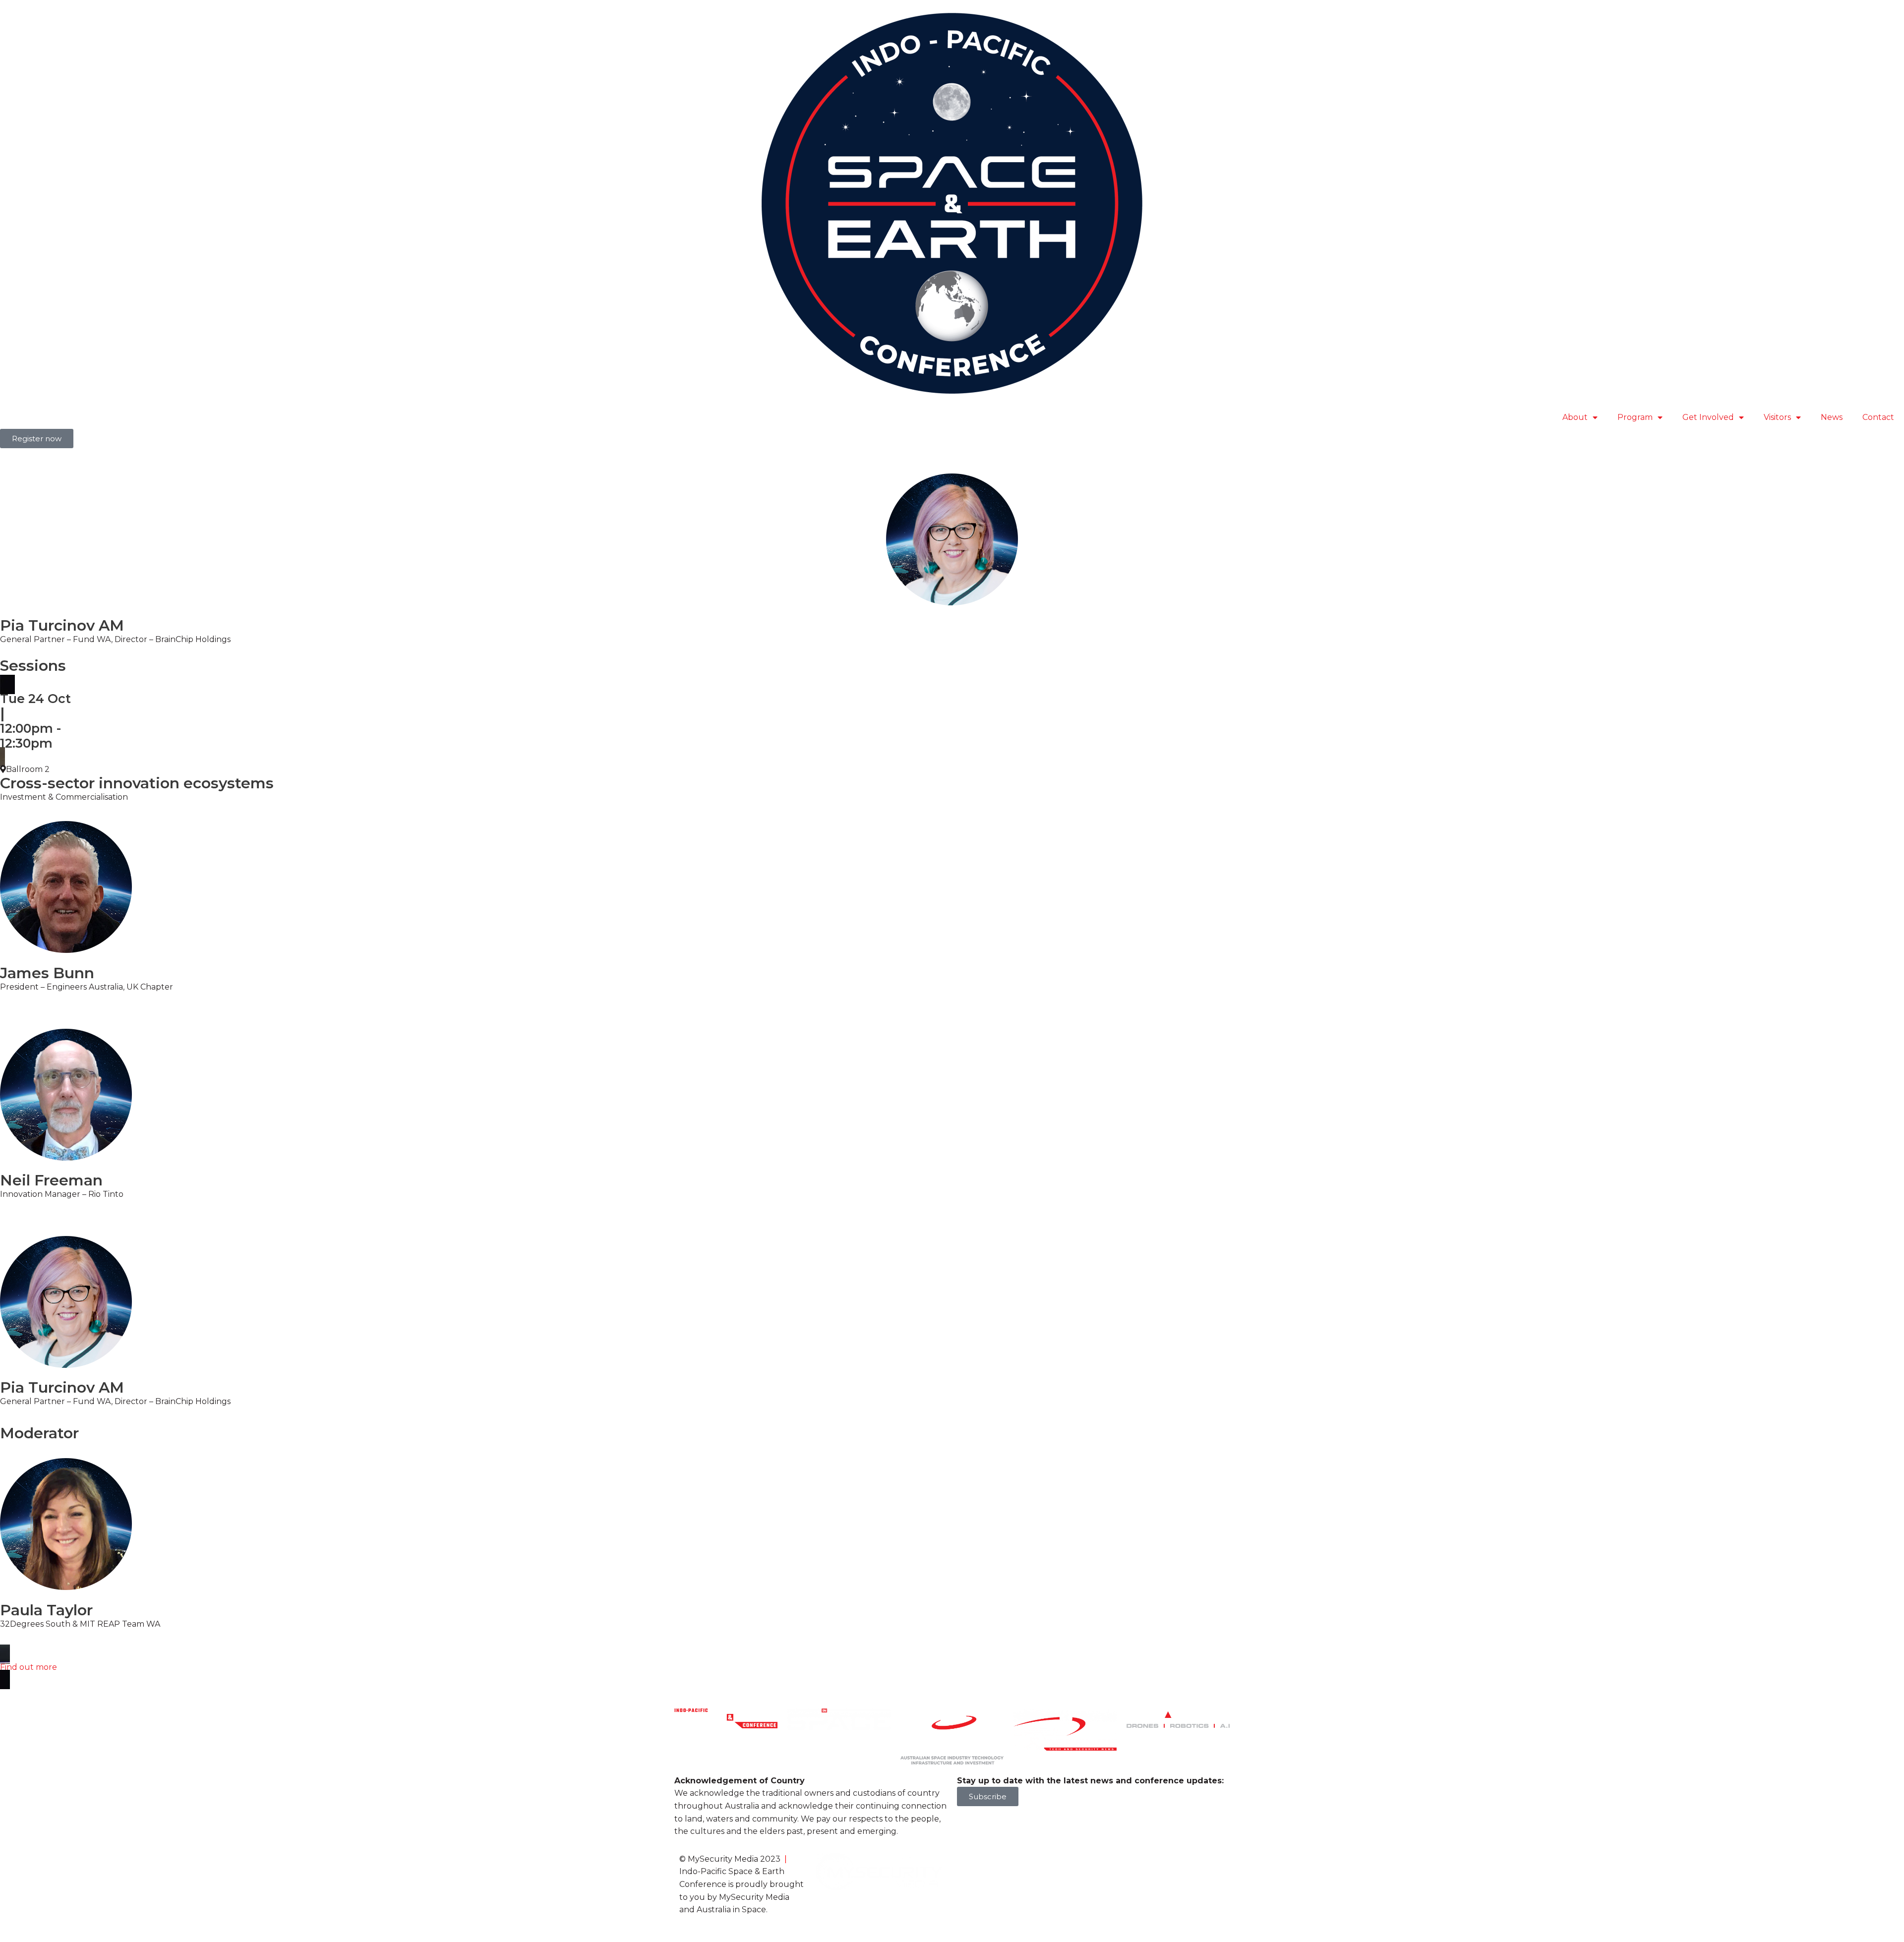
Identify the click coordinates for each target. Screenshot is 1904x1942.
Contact (1878, 417)
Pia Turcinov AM (62, 1387)
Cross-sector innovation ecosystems (137, 783)
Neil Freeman (51, 1180)
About (1575, 417)
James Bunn (47, 973)
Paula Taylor (46, 1610)
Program (1635, 417)
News (1832, 417)
